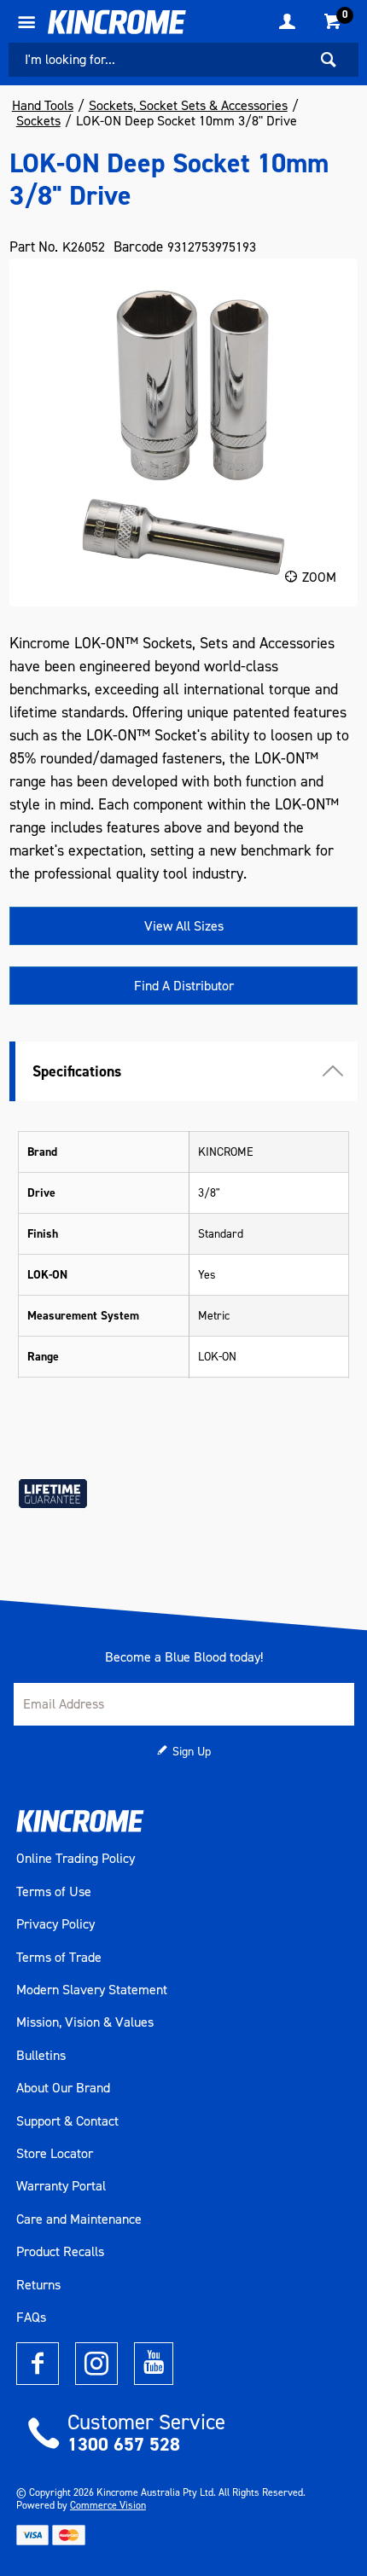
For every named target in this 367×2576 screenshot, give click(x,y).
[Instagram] (96, 2364)
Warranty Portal (61, 2186)
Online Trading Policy (76, 1859)
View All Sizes (184, 926)
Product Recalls (60, 2252)
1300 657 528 (124, 2444)
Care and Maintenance (79, 2219)
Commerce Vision (108, 2505)
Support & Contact (67, 2121)
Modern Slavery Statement (92, 1990)
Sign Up (192, 1752)
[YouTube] (154, 2364)
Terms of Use (54, 1892)
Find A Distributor (184, 986)
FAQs (31, 2318)
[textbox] (158, 60)
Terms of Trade (59, 1958)
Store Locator (55, 2154)
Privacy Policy (55, 1924)
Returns (38, 2285)
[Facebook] (38, 2364)
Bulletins (41, 2056)
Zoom (319, 577)
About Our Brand (63, 2088)
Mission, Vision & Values (85, 2022)
